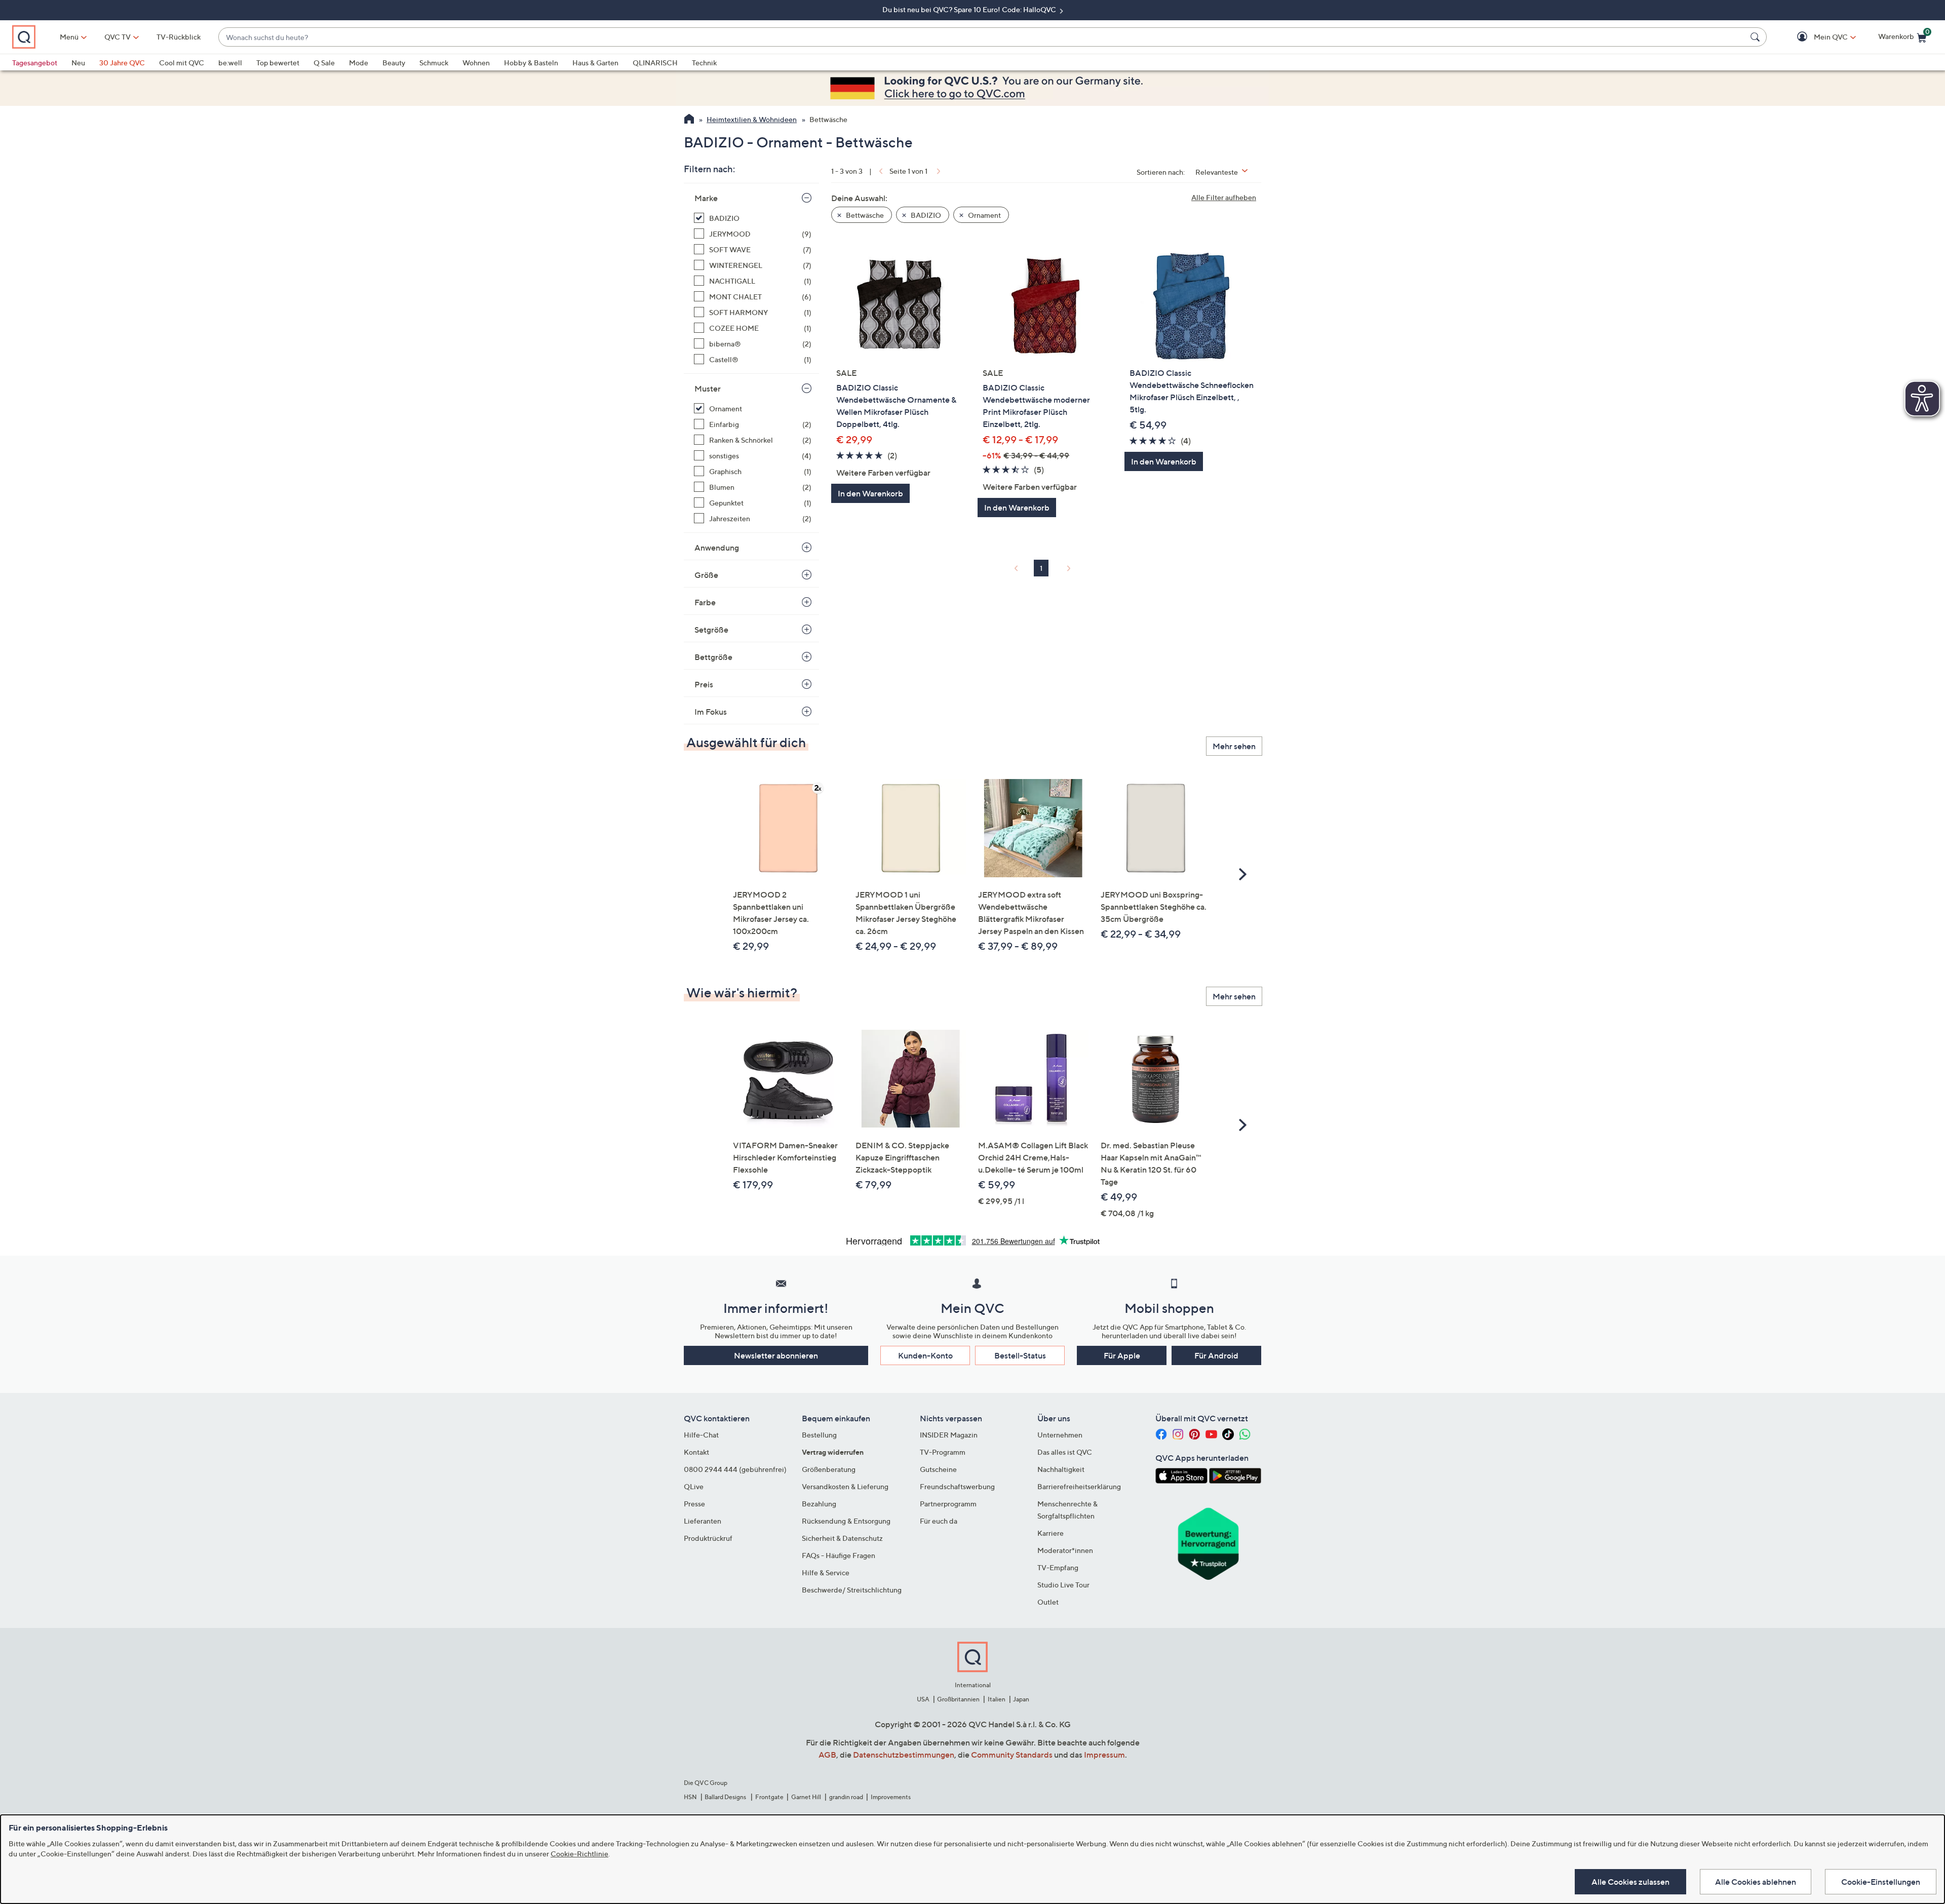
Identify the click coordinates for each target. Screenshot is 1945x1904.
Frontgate (769, 1797)
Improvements (891, 1797)
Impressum (1104, 1755)
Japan (1021, 1699)
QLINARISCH (655, 63)
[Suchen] (1757, 37)
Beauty (394, 63)
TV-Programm (943, 1452)
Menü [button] (69, 37)
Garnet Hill (806, 1797)
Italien (997, 1699)
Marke (706, 198)
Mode (359, 63)
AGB (827, 1755)
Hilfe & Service (826, 1572)
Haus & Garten (595, 63)
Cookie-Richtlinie (579, 1854)
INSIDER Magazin (949, 1435)
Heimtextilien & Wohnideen (752, 119)
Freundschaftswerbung (957, 1486)
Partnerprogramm (948, 1504)
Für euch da (939, 1521)
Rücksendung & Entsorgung (846, 1521)
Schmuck (434, 63)
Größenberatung (829, 1469)
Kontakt (696, 1452)
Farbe (705, 602)
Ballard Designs (726, 1797)
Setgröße (711, 630)
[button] (1816, 37)
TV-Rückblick (179, 37)
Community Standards (1012, 1755)
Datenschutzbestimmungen (904, 1755)
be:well (230, 63)
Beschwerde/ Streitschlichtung (852, 1590)
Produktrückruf (708, 1538)
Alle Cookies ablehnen (1756, 1882)
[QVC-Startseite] (689, 120)
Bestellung (819, 1435)
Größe (706, 575)
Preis (704, 684)
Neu (78, 63)
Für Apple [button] (1122, 1355)
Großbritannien (958, 1699)
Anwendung (717, 548)
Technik (704, 63)
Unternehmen (1060, 1435)
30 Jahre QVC (122, 63)
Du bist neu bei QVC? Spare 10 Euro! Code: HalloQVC (970, 9)
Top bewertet (278, 63)
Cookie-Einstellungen (1881, 1882)
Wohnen (476, 63)
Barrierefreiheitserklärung (1079, 1486)
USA (923, 1699)
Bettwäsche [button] (864, 215)
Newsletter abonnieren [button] (776, 1355)
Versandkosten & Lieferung (845, 1486)
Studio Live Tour (1063, 1585)
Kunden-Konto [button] (925, 1355)
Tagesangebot (35, 63)
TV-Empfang (1058, 1567)
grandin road (846, 1797)
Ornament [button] (984, 215)
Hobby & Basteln (531, 63)
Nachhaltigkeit (1061, 1469)
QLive (694, 1486)
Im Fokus (711, 712)
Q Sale (324, 63)
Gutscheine (938, 1469)
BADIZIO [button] (925, 215)
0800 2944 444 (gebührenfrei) (735, 1469)
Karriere (1051, 1533)
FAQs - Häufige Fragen (839, 1555)
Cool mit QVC (182, 63)
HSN (690, 1797)
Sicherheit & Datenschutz (842, 1538)
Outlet (1048, 1602)
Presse (694, 1504)
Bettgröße (713, 657)
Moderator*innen (1065, 1550)
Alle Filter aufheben (1224, 197)
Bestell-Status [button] (1020, 1355)
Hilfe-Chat (701, 1435)
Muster (708, 388)
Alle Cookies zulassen (1630, 1882)
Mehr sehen (1234, 746)
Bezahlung (819, 1504)
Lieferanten (703, 1521)
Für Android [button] (1216, 1355)
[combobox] (982, 37)
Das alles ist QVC (1065, 1452)
